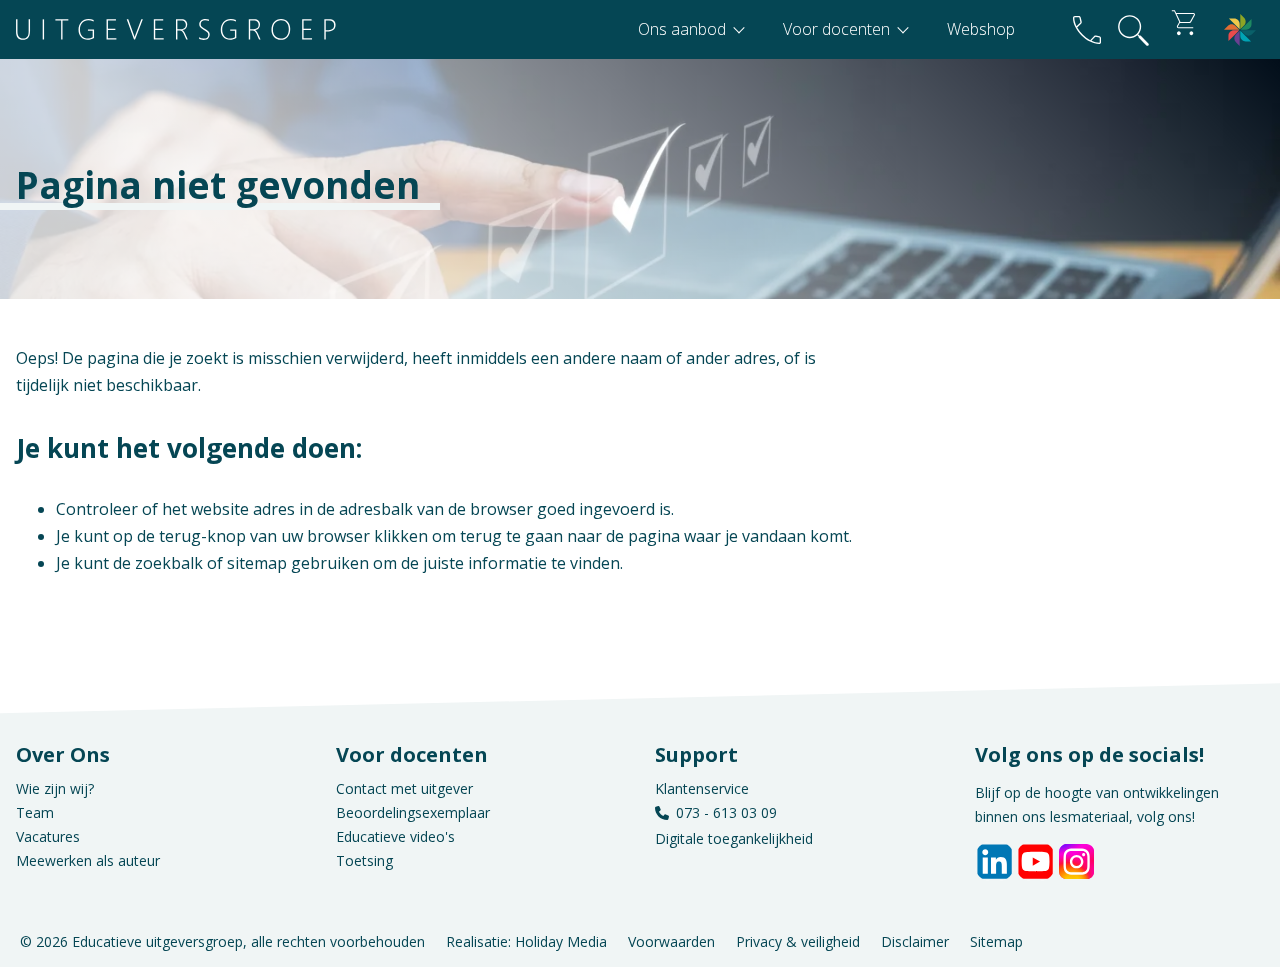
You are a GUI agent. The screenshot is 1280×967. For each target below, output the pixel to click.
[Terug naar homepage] (176, 29)
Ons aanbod (684, 29)
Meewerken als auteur (88, 860)
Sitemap (996, 941)
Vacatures (48, 836)
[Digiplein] (1240, 29)
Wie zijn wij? (55, 788)
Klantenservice (702, 788)
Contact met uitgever (404, 788)
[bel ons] (1087, 29)
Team (35, 812)
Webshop (981, 29)
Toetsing (364, 860)
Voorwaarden (671, 941)
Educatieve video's (395, 836)
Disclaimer (915, 941)
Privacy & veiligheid (798, 941)
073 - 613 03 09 (726, 812)
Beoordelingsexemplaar (413, 812)
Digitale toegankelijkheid (734, 838)
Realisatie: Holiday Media (526, 941)
